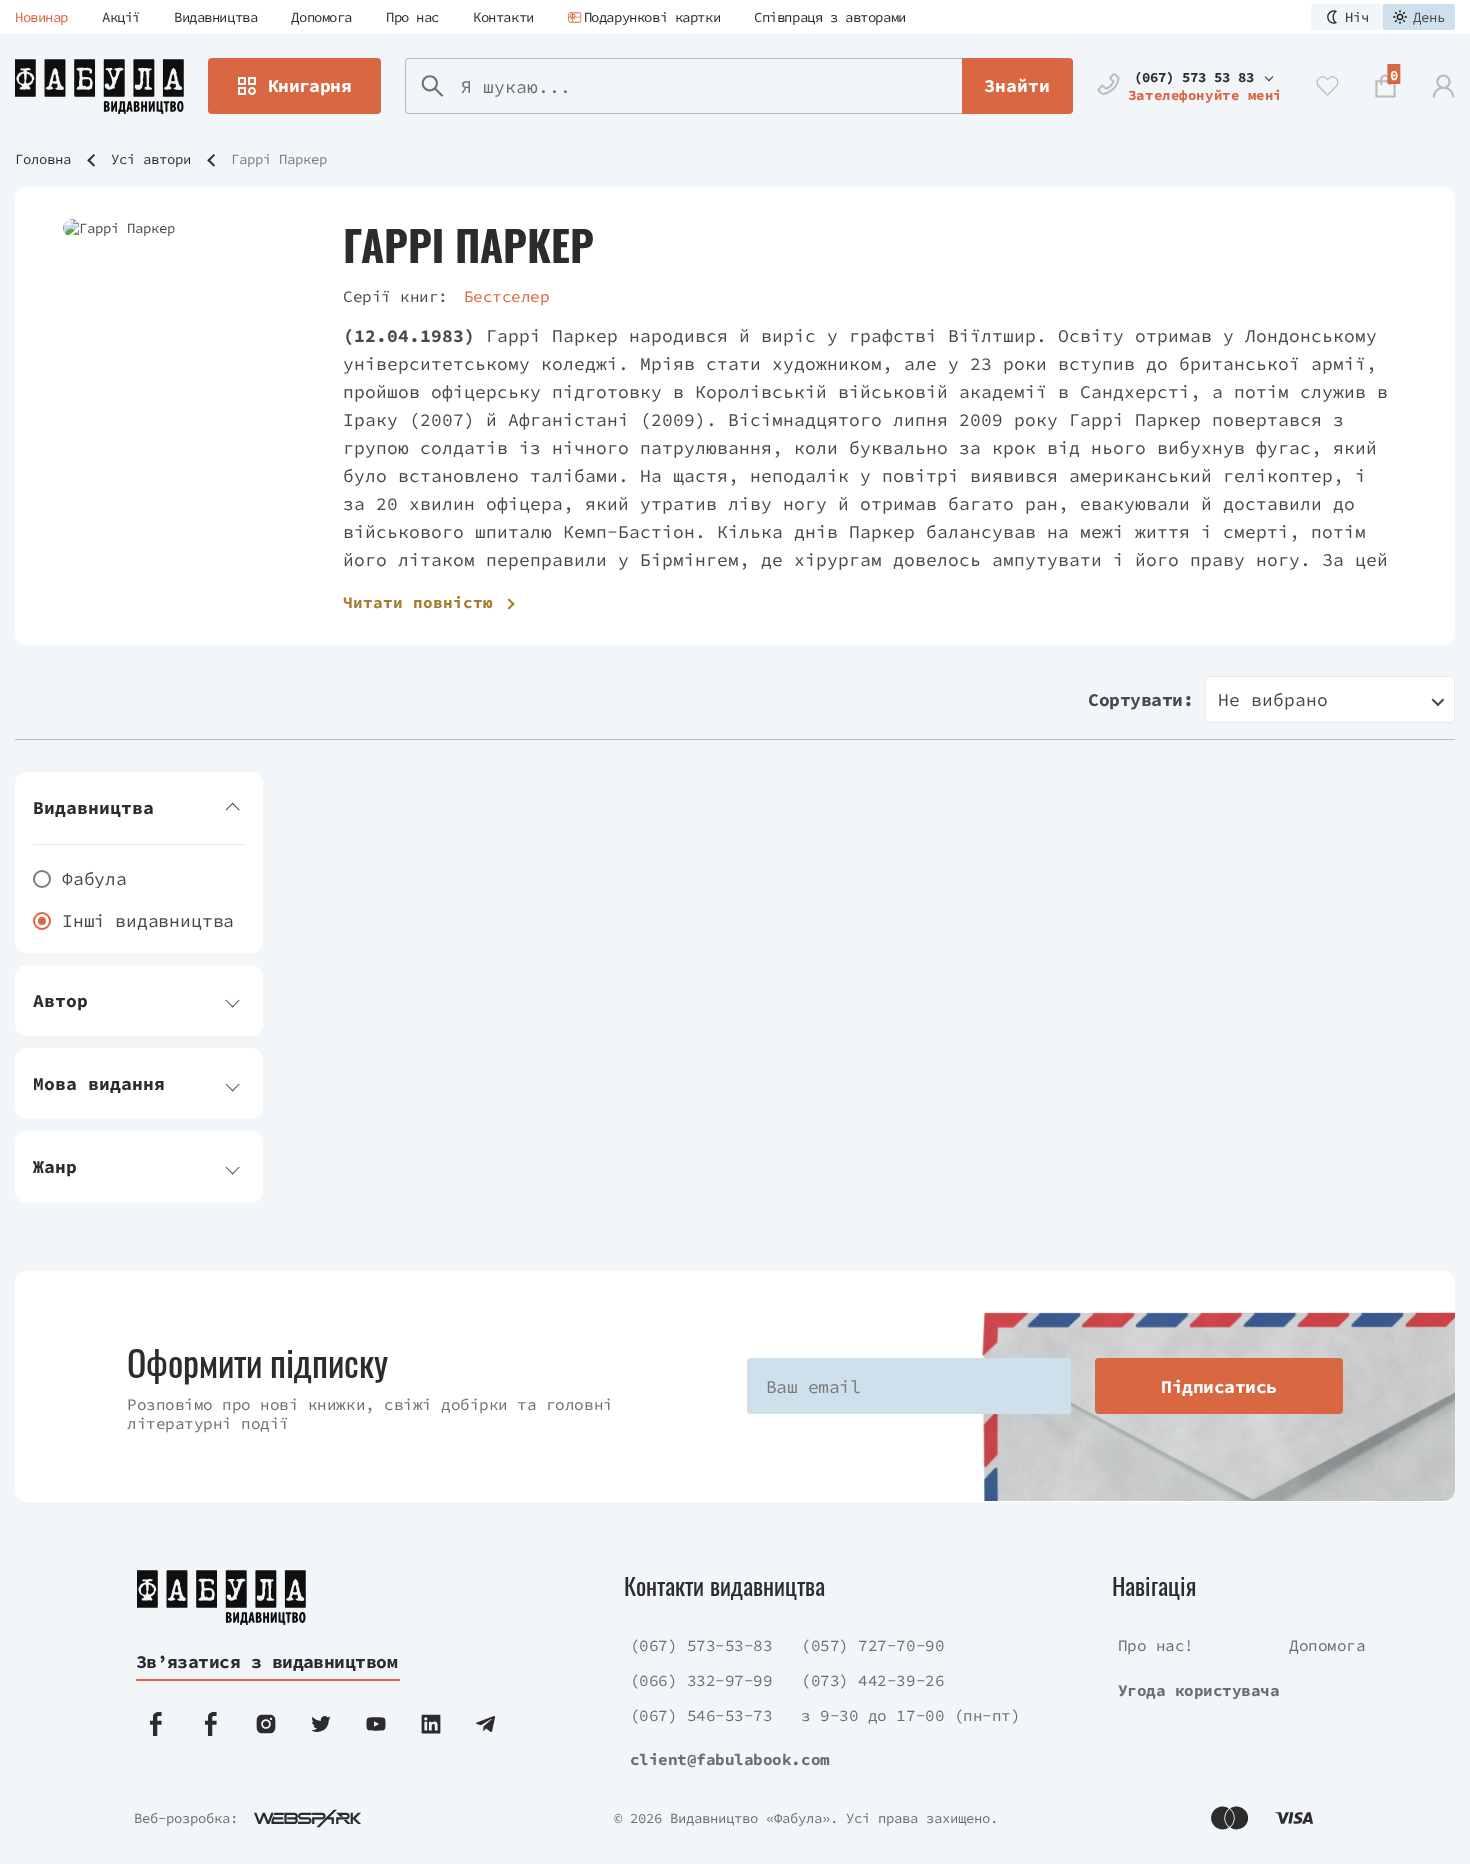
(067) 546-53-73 (701, 1715)
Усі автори (151, 159)
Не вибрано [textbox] (1273, 699)
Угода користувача (1199, 1690)
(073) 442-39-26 (872, 1680)
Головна (43, 159)
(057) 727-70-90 (872, 1645)
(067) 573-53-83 (701, 1645)
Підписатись (1218, 1386)
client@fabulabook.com (730, 1759)
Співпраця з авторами (830, 17)
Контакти (503, 17)
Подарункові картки (652, 17)
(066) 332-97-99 (701, 1680)
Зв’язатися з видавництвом (267, 1661)
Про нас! (1156, 1645)
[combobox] (1330, 699)
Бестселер (507, 296)
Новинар (41, 17)
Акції (121, 17)
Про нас (412, 17)
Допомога (321, 17)
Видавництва (215, 17)
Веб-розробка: (186, 1818)
